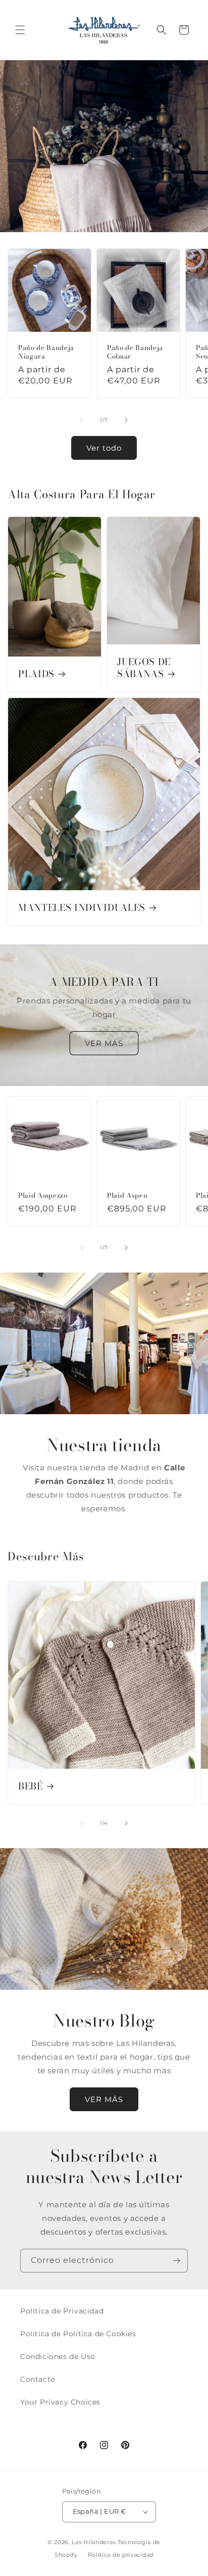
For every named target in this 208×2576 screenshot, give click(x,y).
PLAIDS (36, 674)
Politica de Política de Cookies (78, 2334)
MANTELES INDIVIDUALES (82, 908)
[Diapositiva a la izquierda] (82, 420)
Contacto (38, 2379)
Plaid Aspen (127, 1195)
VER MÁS (104, 1043)
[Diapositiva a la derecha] (126, 420)
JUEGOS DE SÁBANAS (144, 668)
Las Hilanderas (94, 2542)
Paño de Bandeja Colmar (135, 352)
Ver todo (104, 448)
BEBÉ (31, 1786)
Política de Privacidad (62, 2311)
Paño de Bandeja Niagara (46, 352)
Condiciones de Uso (58, 2356)
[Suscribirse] (176, 2261)
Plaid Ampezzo (43, 1195)
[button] (20, 30)
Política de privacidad (121, 2555)
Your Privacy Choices (60, 2402)
